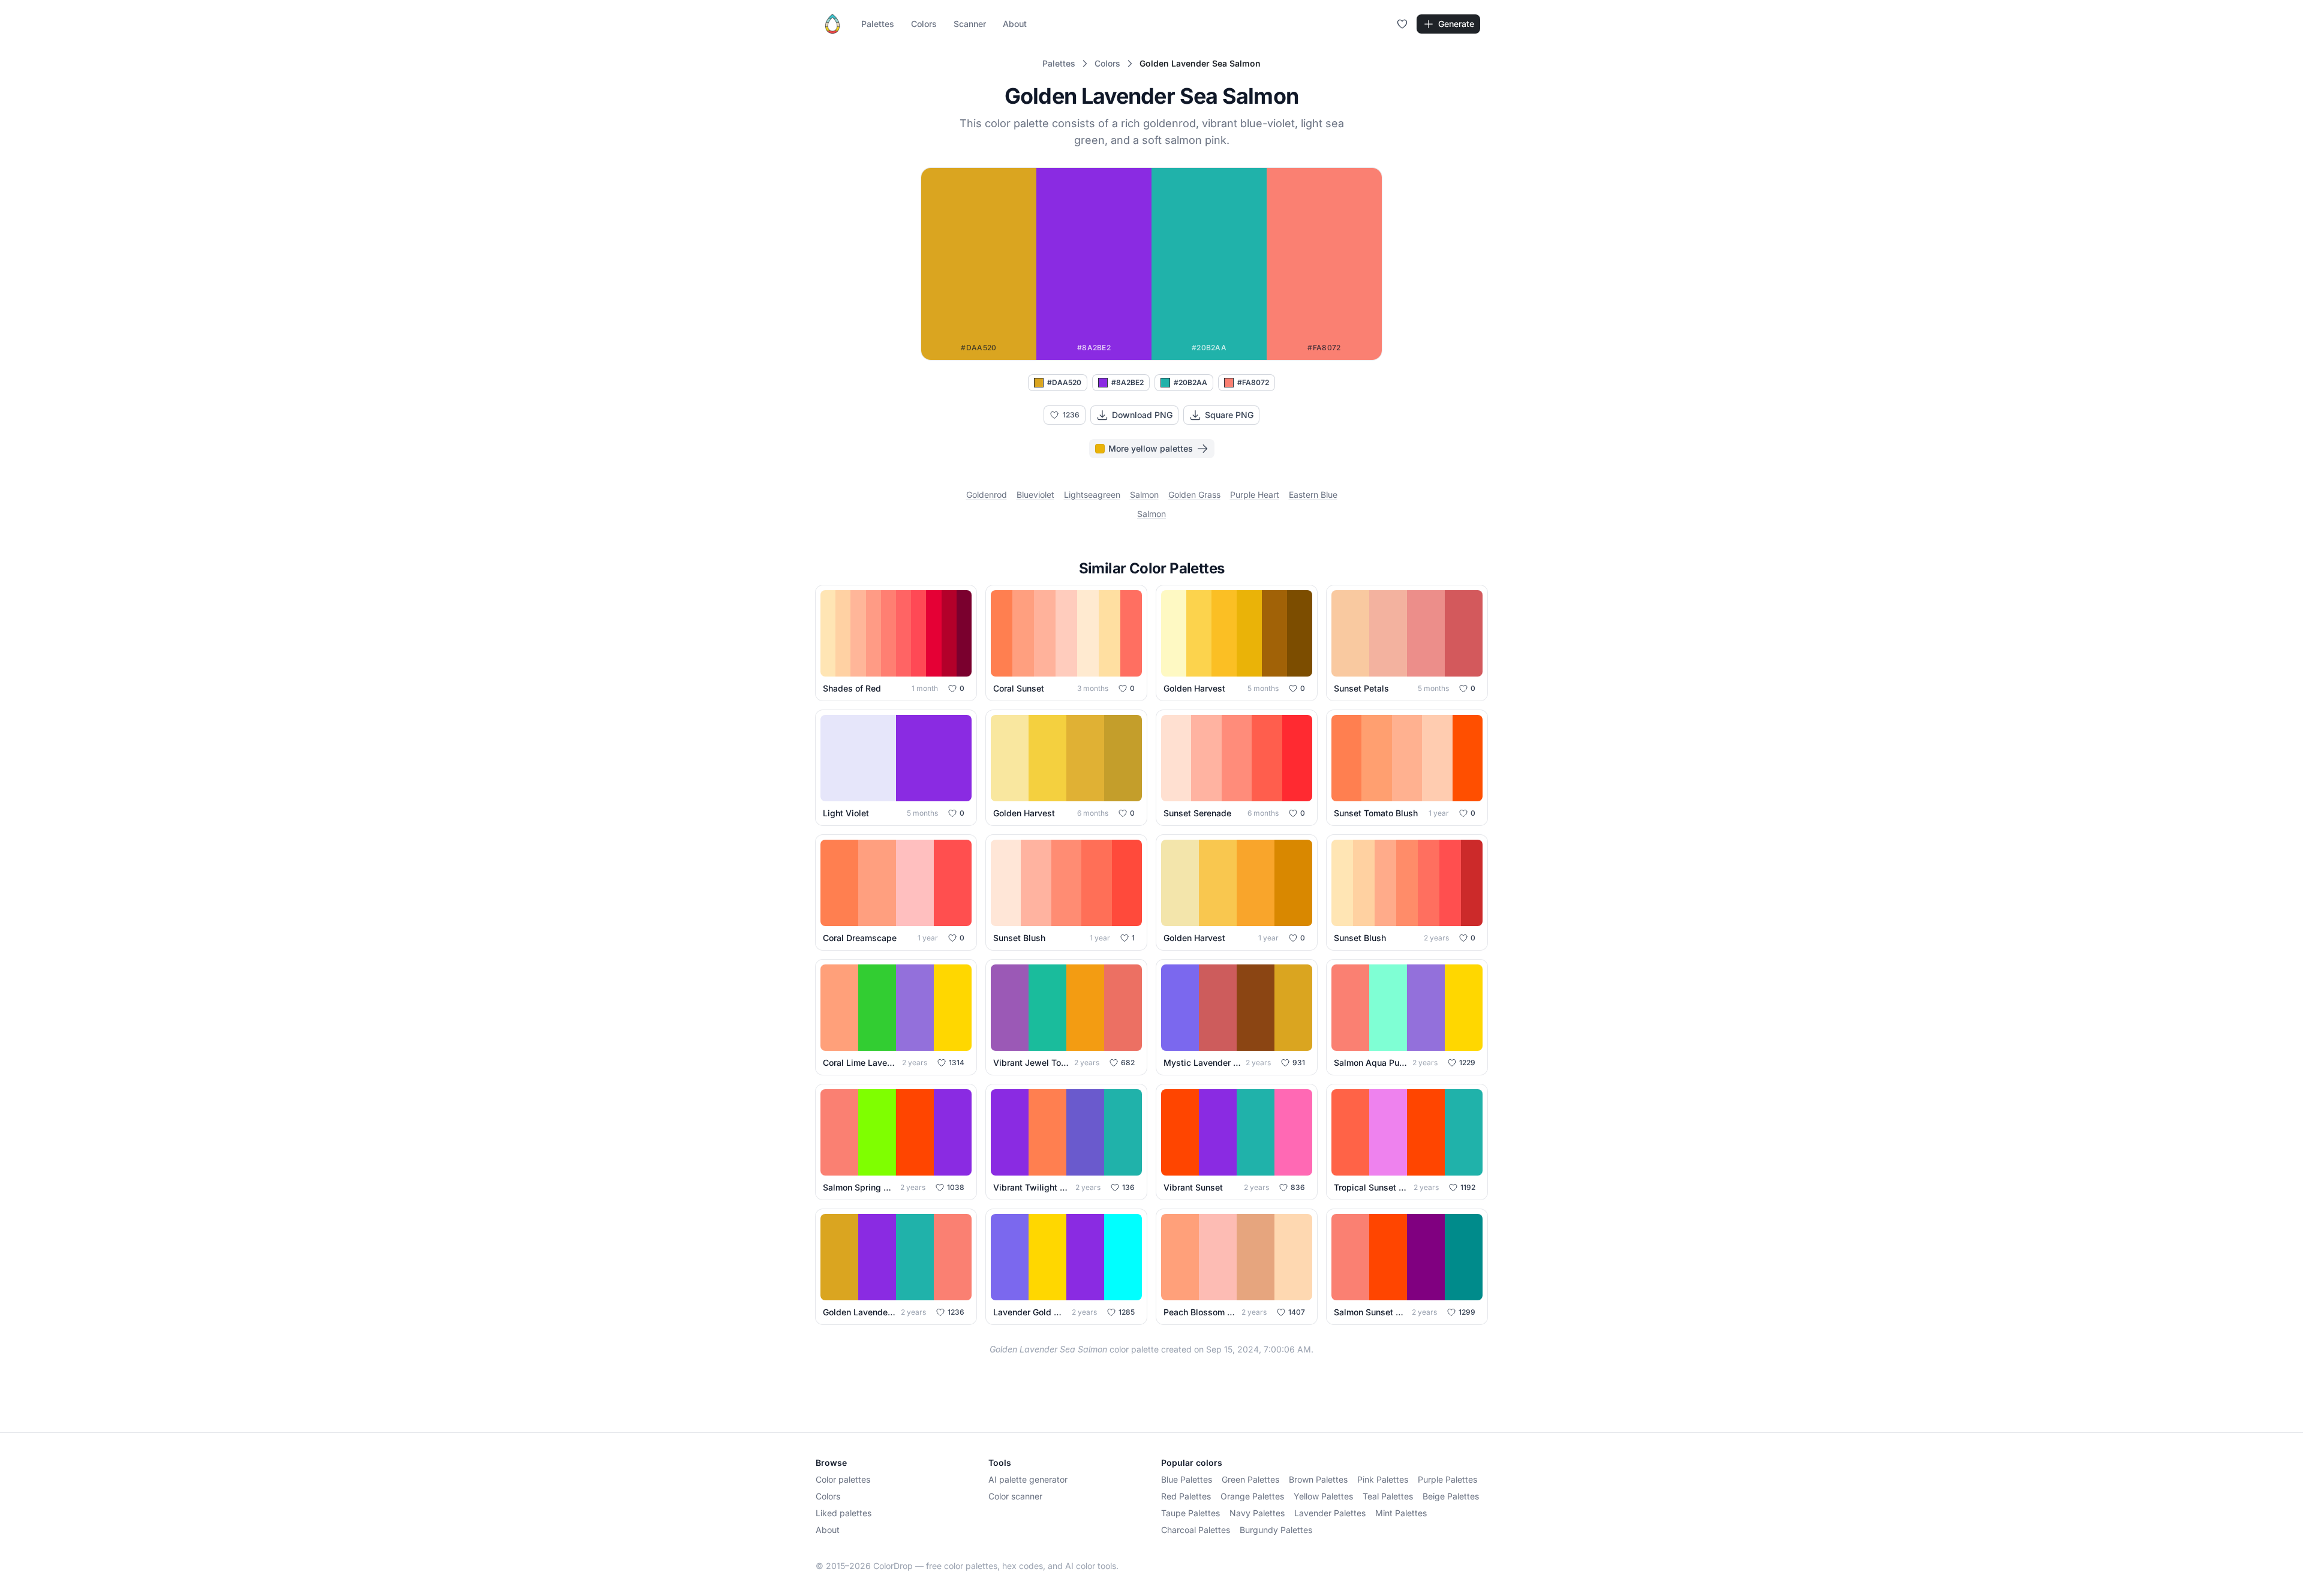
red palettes (1186, 1496)
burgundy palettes (1276, 1530)
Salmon (1151, 514)
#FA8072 (1253, 382)
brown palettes (1318, 1479)
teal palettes (1388, 1496)
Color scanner (1015, 1496)
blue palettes (1187, 1479)
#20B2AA (1190, 382)
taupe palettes (1190, 1513)
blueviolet (1035, 495)
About (1015, 24)
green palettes (1250, 1479)
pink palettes (1383, 1479)
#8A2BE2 (1128, 382)
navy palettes (1257, 1513)
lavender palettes (1330, 1513)
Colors (924, 24)
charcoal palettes (1196, 1530)
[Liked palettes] (1402, 24)
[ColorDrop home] (832, 24)
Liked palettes (844, 1513)
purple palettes (1447, 1479)
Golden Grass (1194, 495)
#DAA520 (1064, 382)
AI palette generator (1028, 1479)
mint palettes (1401, 1513)
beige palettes (1451, 1496)
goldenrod (987, 495)
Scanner (970, 24)
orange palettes (1252, 1496)
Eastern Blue (1313, 495)
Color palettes (843, 1479)
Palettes (878, 24)
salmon (1144, 495)
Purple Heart (1255, 495)
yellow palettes (1323, 1496)
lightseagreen (1092, 495)
